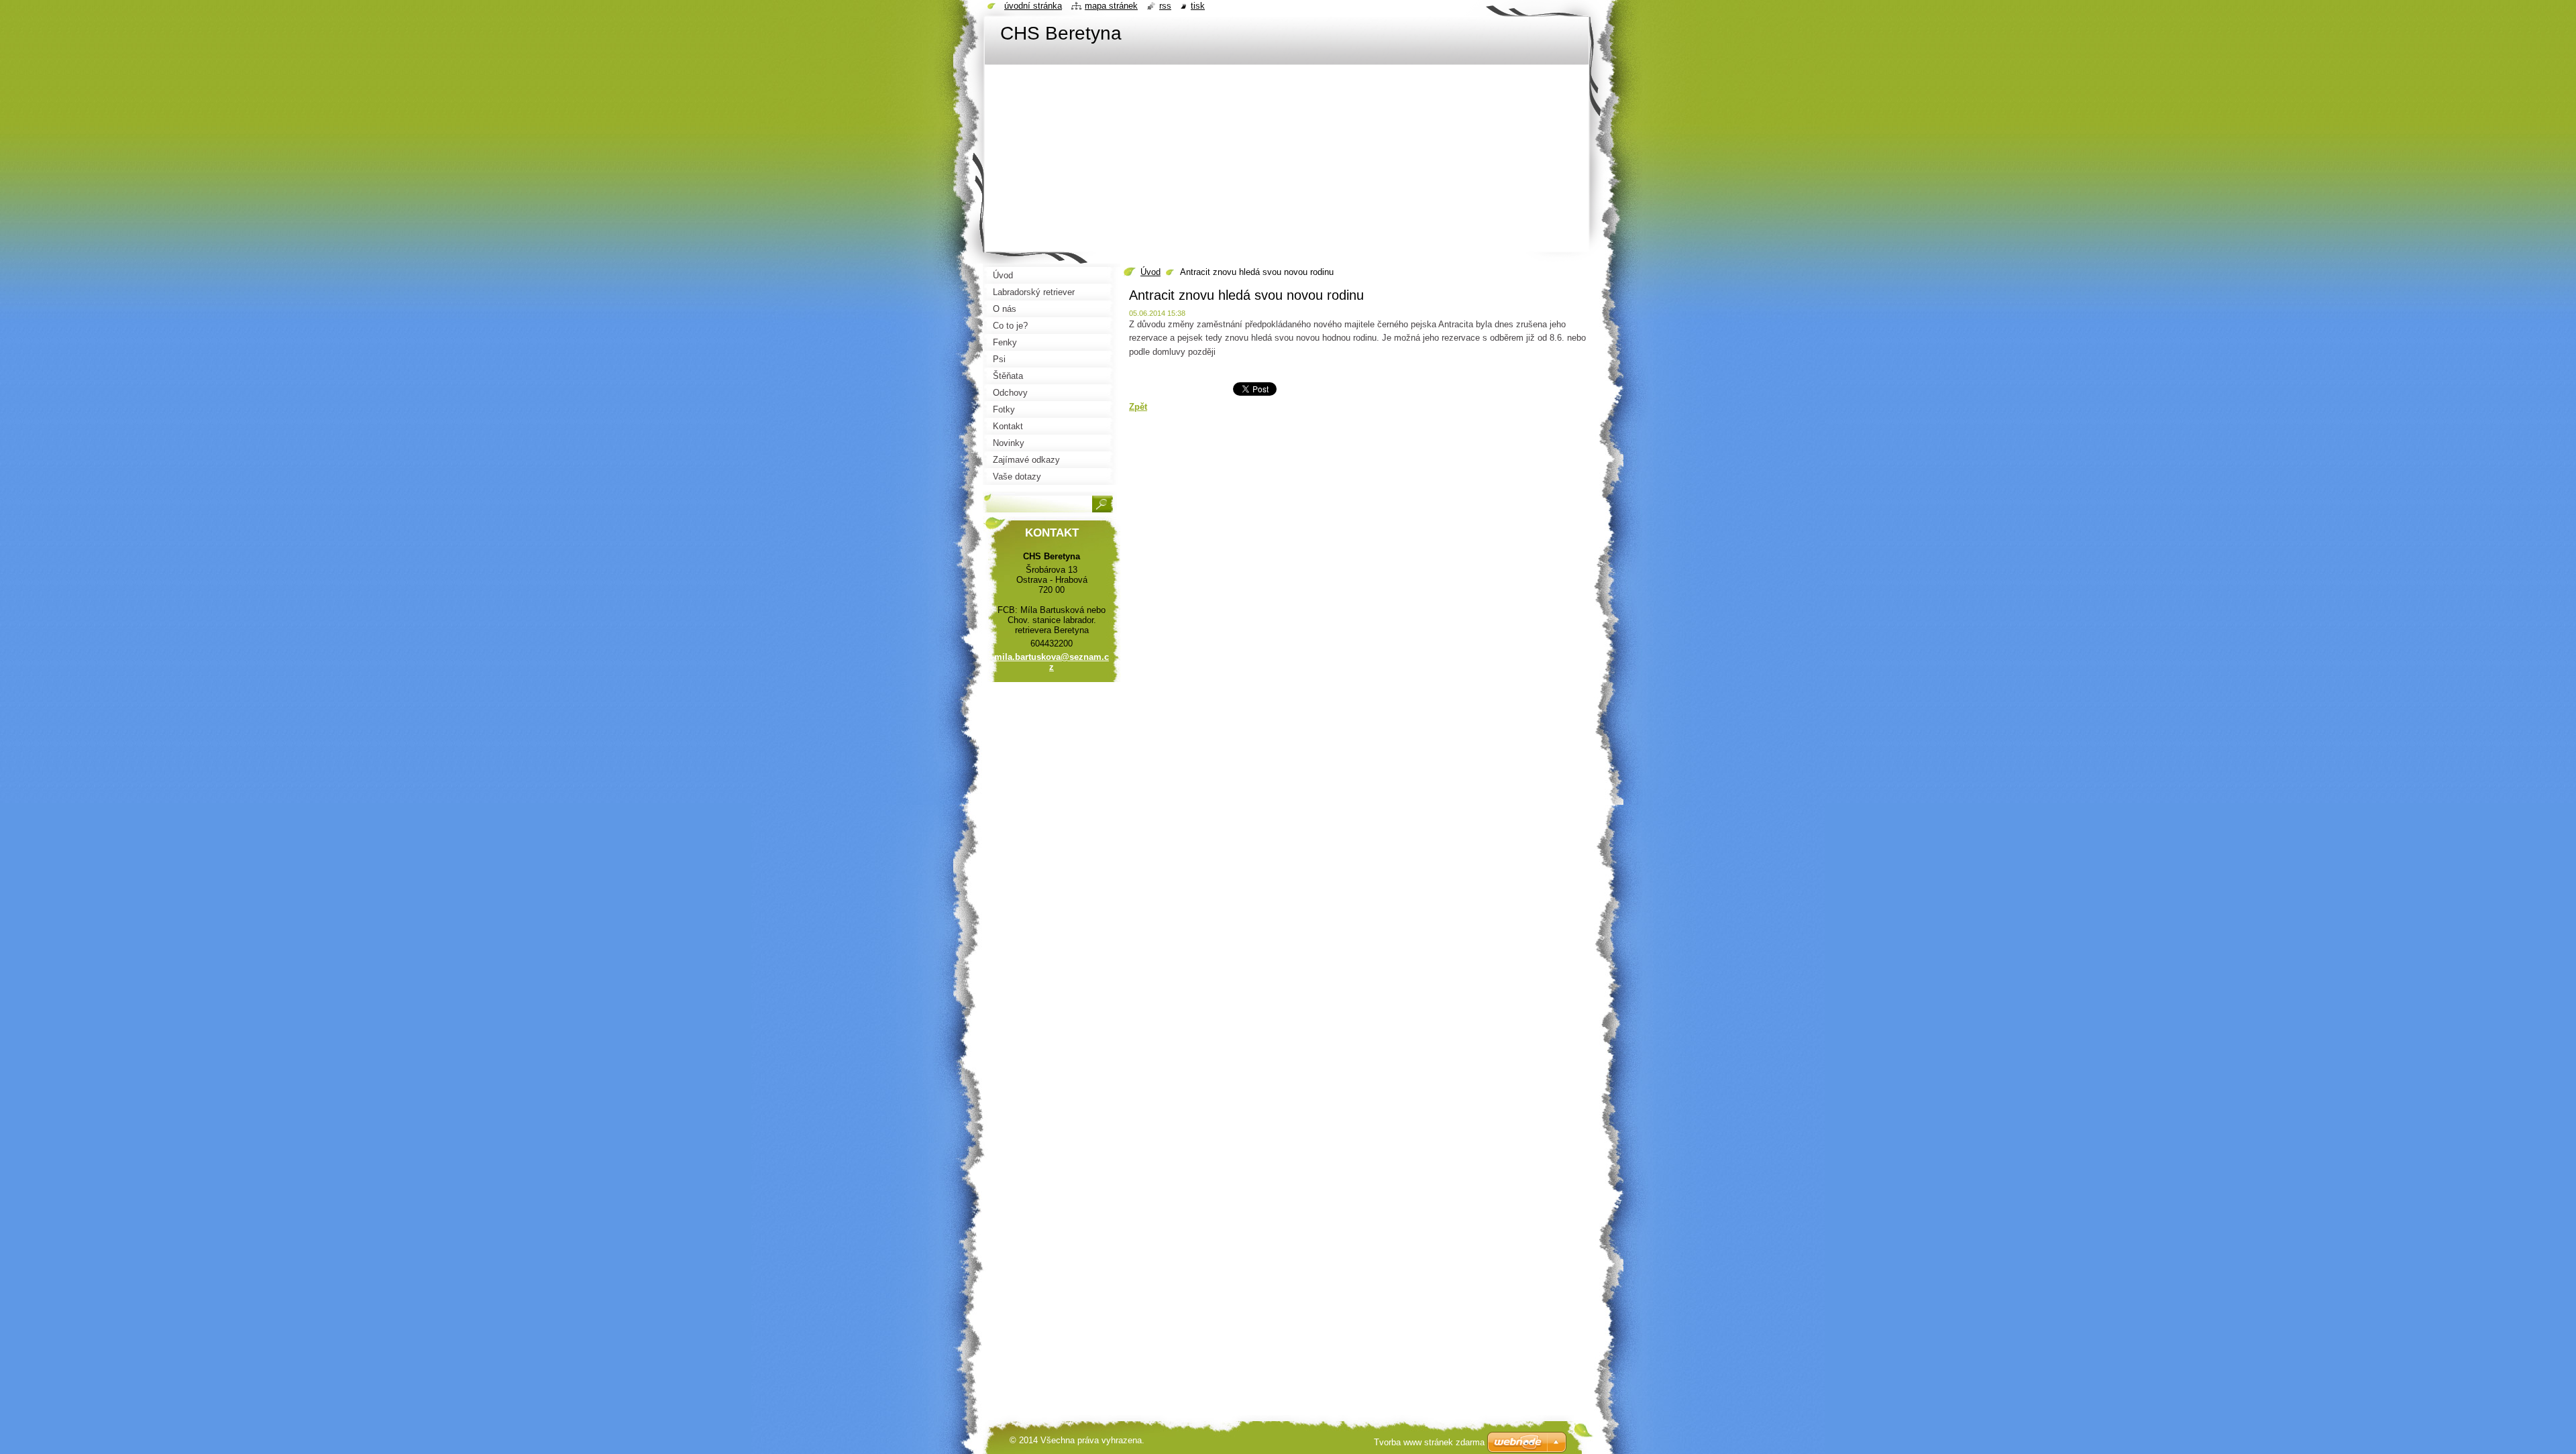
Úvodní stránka (1033, 6)
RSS (1165, 6)
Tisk (1198, 6)
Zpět (1138, 407)
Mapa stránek (1111, 6)
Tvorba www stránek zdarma (1429, 1442)
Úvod (1150, 272)
